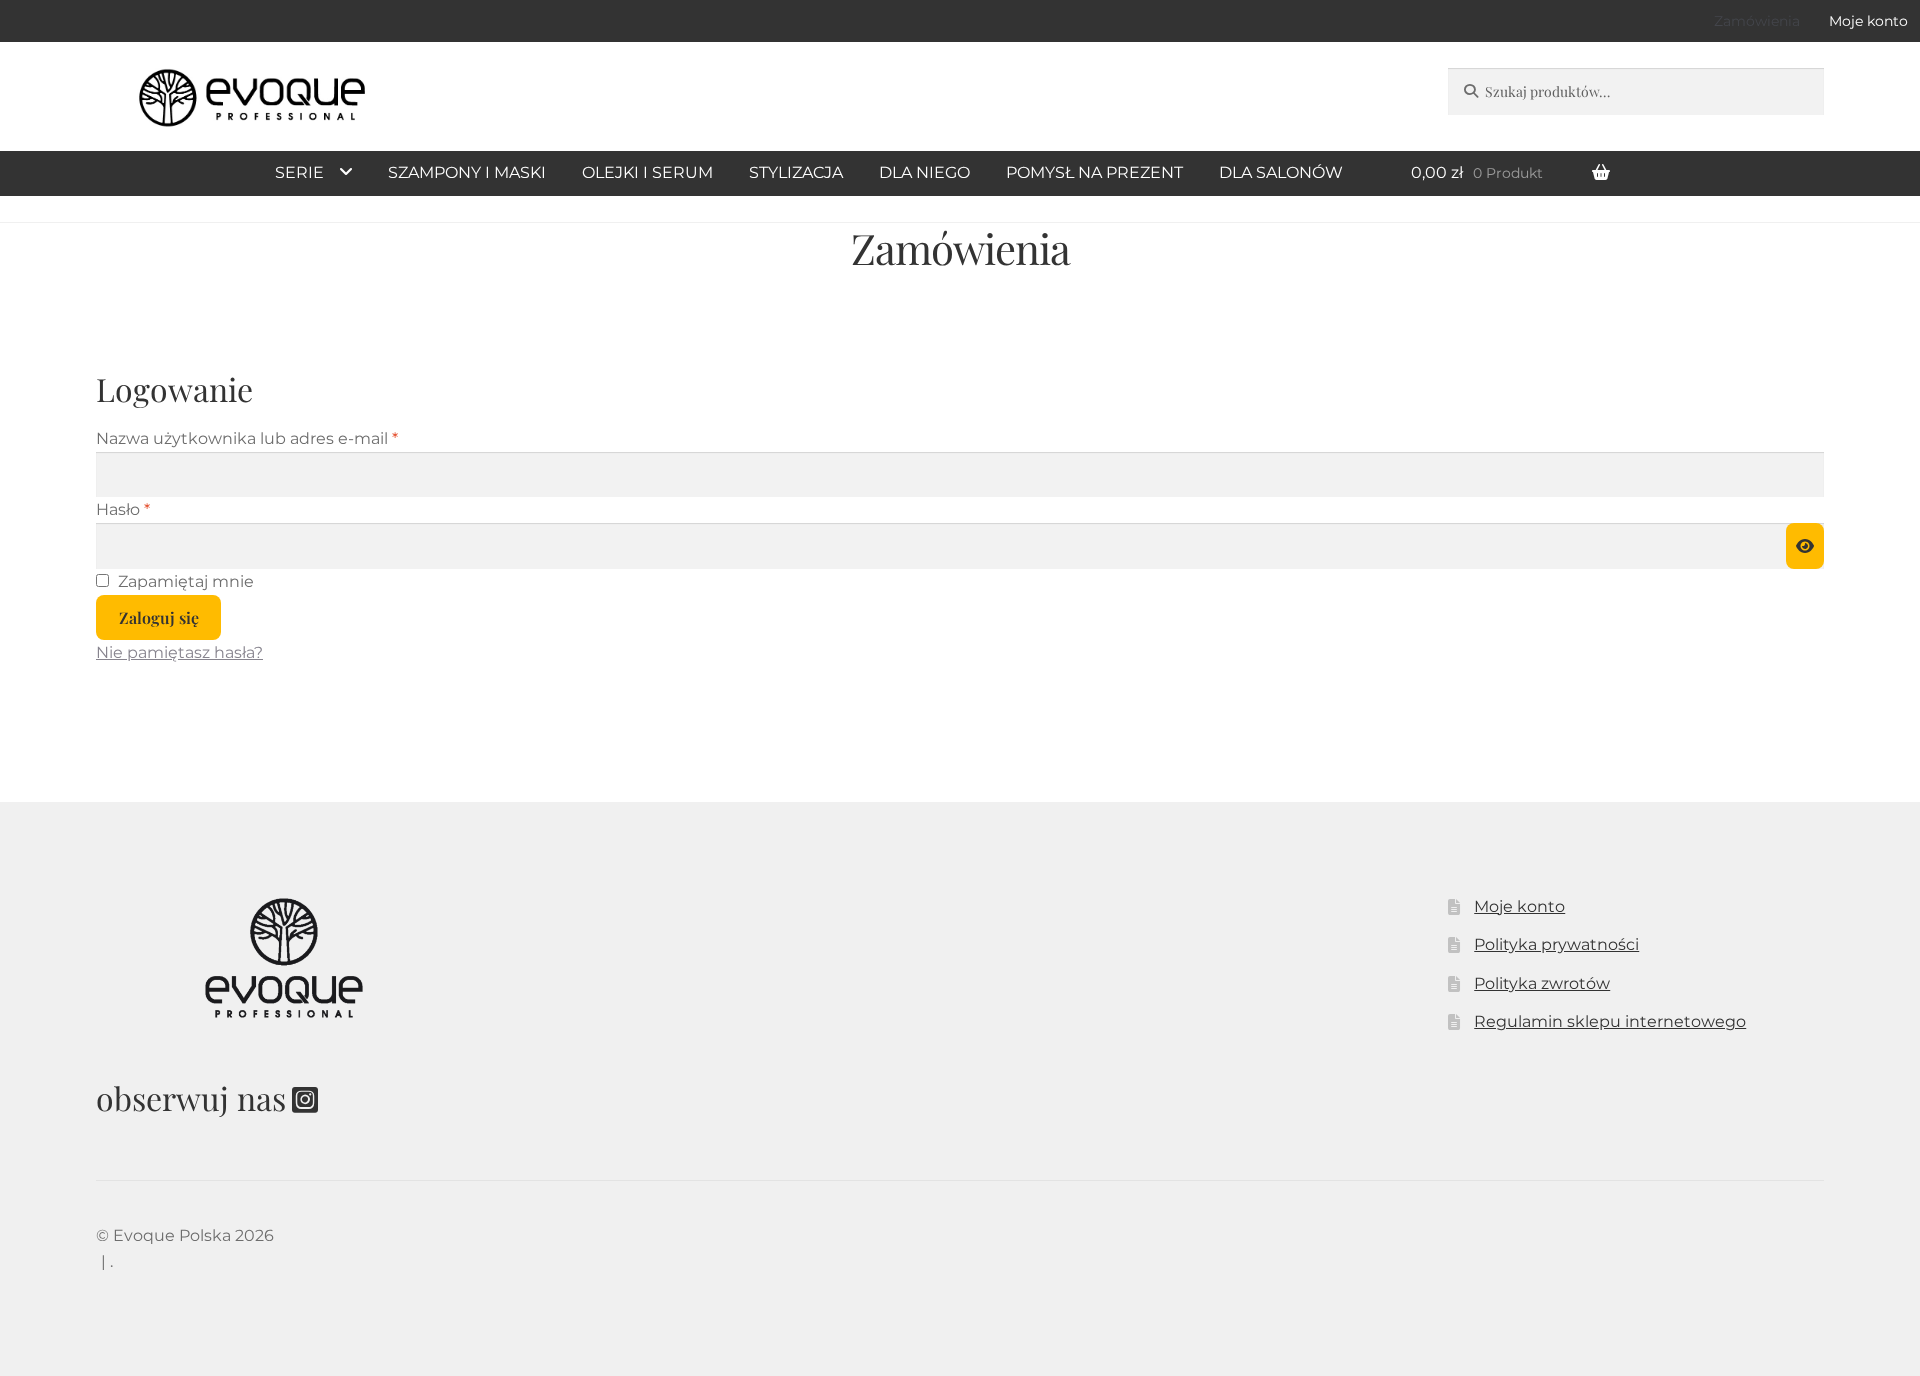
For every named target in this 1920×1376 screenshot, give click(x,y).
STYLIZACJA (796, 172)
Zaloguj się (159, 617)
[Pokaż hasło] (1805, 546)
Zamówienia (1757, 21)
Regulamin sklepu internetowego (1610, 1021)
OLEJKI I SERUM (647, 172)
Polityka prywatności (1556, 944)
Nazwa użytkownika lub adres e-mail (293, 438)
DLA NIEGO (924, 172)
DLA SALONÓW (1281, 172)
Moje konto (1519, 906)
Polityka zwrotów (1542, 983)
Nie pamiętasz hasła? (179, 652)
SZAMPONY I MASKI (467, 172)
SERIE (299, 172)
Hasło (169, 509)
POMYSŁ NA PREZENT (1094, 172)
